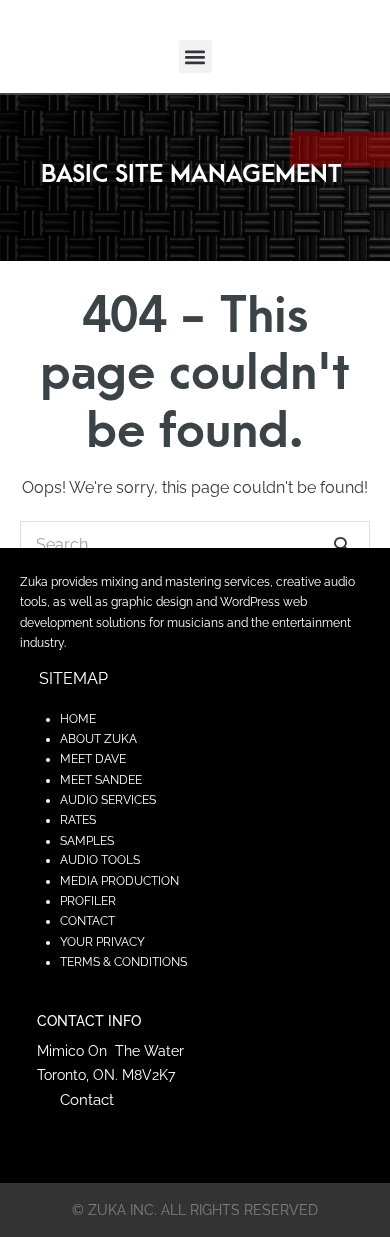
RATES (78, 820)
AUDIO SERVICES (108, 800)
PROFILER (88, 901)
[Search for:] (195, 544)
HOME (78, 719)
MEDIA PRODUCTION (119, 881)
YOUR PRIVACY (102, 942)
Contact (87, 1100)
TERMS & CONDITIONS (123, 962)
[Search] (342, 544)
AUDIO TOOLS (100, 860)
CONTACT (87, 921)
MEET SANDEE (101, 780)
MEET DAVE (93, 759)
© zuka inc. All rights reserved (195, 1210)
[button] (195, 56)
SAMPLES (87, 841)
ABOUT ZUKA (98, 739)
